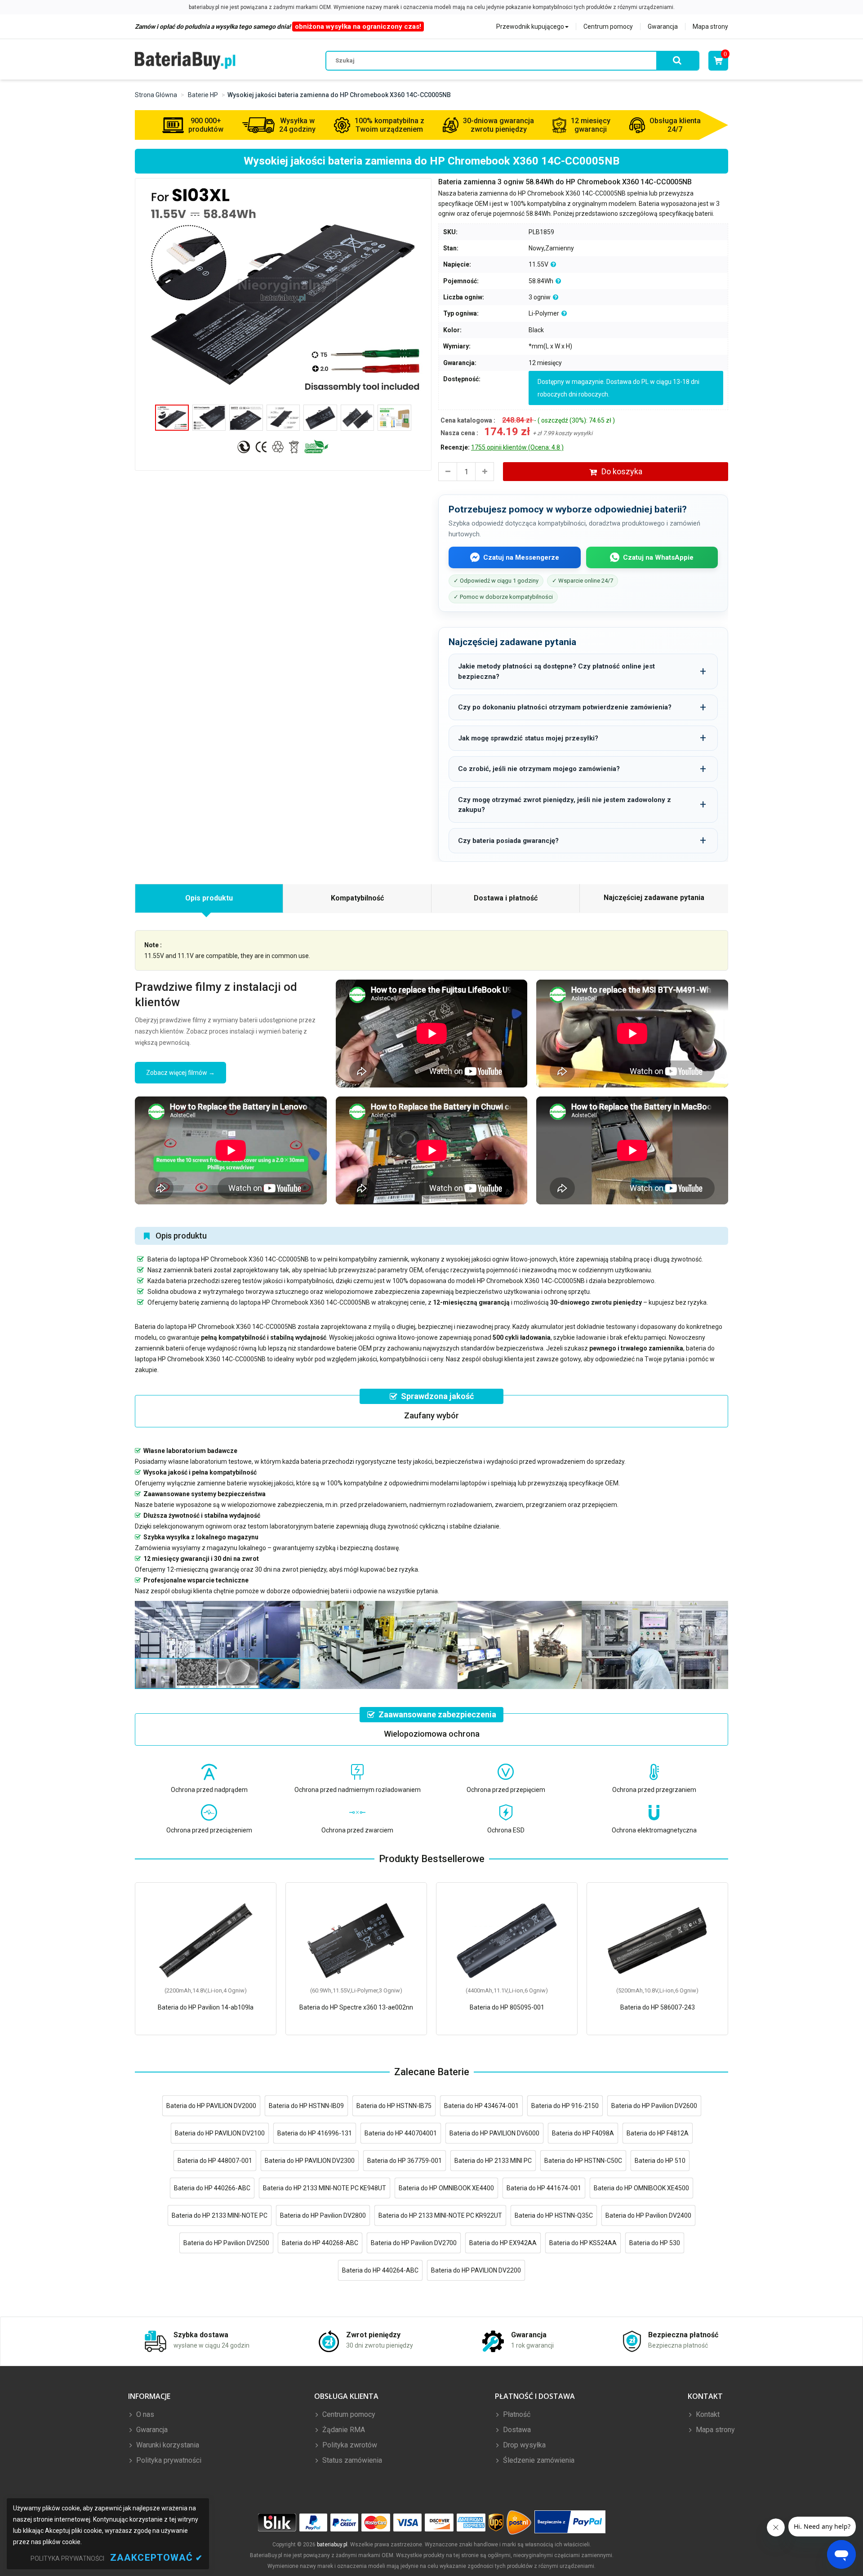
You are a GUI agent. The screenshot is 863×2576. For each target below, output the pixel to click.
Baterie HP (203, 95)
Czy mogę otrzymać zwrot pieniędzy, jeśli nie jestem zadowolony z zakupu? (565, 805)
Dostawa (516, 2430)
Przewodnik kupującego (530, 27)
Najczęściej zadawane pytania (654, 898)
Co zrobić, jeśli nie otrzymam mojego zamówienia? (539, 769)
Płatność (516, 2414)
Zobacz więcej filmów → (180, 1073)
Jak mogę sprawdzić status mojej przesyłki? (528, 738)
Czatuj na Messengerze (521, 557)
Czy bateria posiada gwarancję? (508, 841)
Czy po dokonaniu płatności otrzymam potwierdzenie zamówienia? (565, 707)
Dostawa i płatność (506, 898)
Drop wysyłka (523, 2445)
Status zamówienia (351, 2460)
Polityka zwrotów (349, 2445)
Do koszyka (622, 471)
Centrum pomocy (608, 27)
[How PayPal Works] (570, 2522)
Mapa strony (710, 27)
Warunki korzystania (167, 2445)
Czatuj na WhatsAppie (658, 557)
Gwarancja (663, 27)
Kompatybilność (357, 898)
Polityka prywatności (168, 2460)
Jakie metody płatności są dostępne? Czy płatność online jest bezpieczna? (556, 671)
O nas (144, 2414)
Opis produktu (209, 898)
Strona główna (156, 95)
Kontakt (707, 2414)
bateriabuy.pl (332, 2545)
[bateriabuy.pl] (185, 60)
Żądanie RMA (343, 2430)
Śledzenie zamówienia (538, 2460)
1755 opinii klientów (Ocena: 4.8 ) (517, 447)
